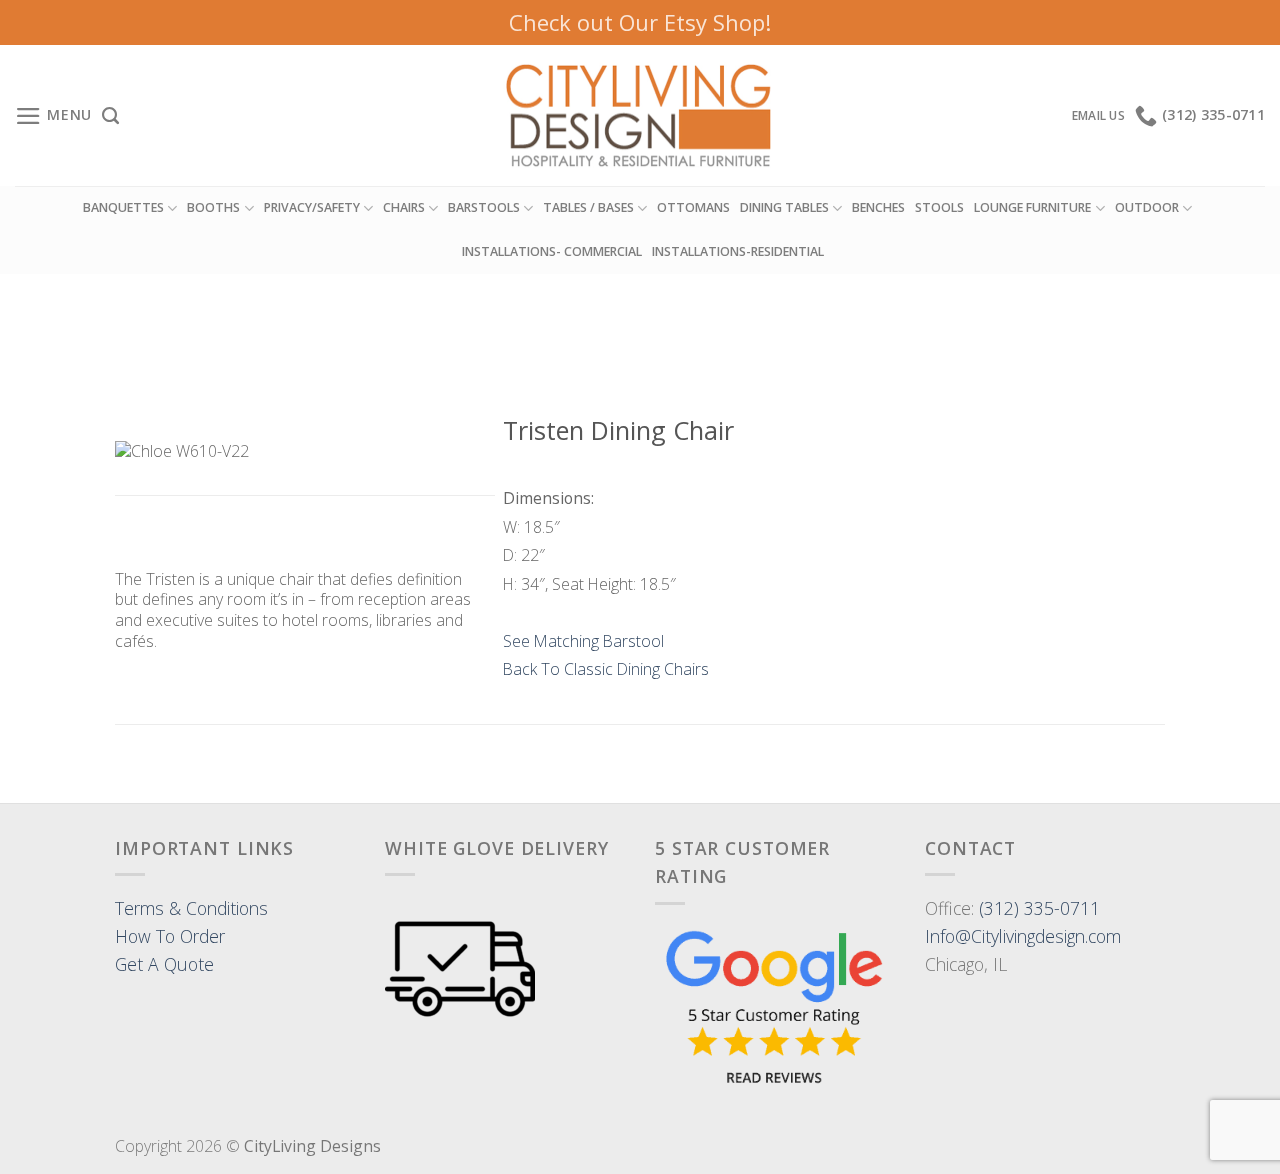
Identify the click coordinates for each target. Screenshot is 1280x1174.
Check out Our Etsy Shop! (640, 22)
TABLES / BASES (588, 207)
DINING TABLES (784, 207)
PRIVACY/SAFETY (312, 207)
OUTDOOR (1147, 207)
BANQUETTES (123, 207)
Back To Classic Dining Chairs (606, 669)
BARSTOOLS (484, 207)
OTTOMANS (693, 207)
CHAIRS (404, 207)
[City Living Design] (640, 116)
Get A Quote (164, 964)
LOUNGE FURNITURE (1032, 207)
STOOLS (939, 207)
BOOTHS (213, 207)
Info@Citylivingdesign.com (1023, 936)
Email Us (1098, 115)
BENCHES (878, 207)
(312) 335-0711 (1039, 908)
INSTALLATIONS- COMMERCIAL (552, 251)
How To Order (170, 936)
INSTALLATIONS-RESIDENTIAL (738, 251)
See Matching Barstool (583, 641)
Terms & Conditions (191, 908)
